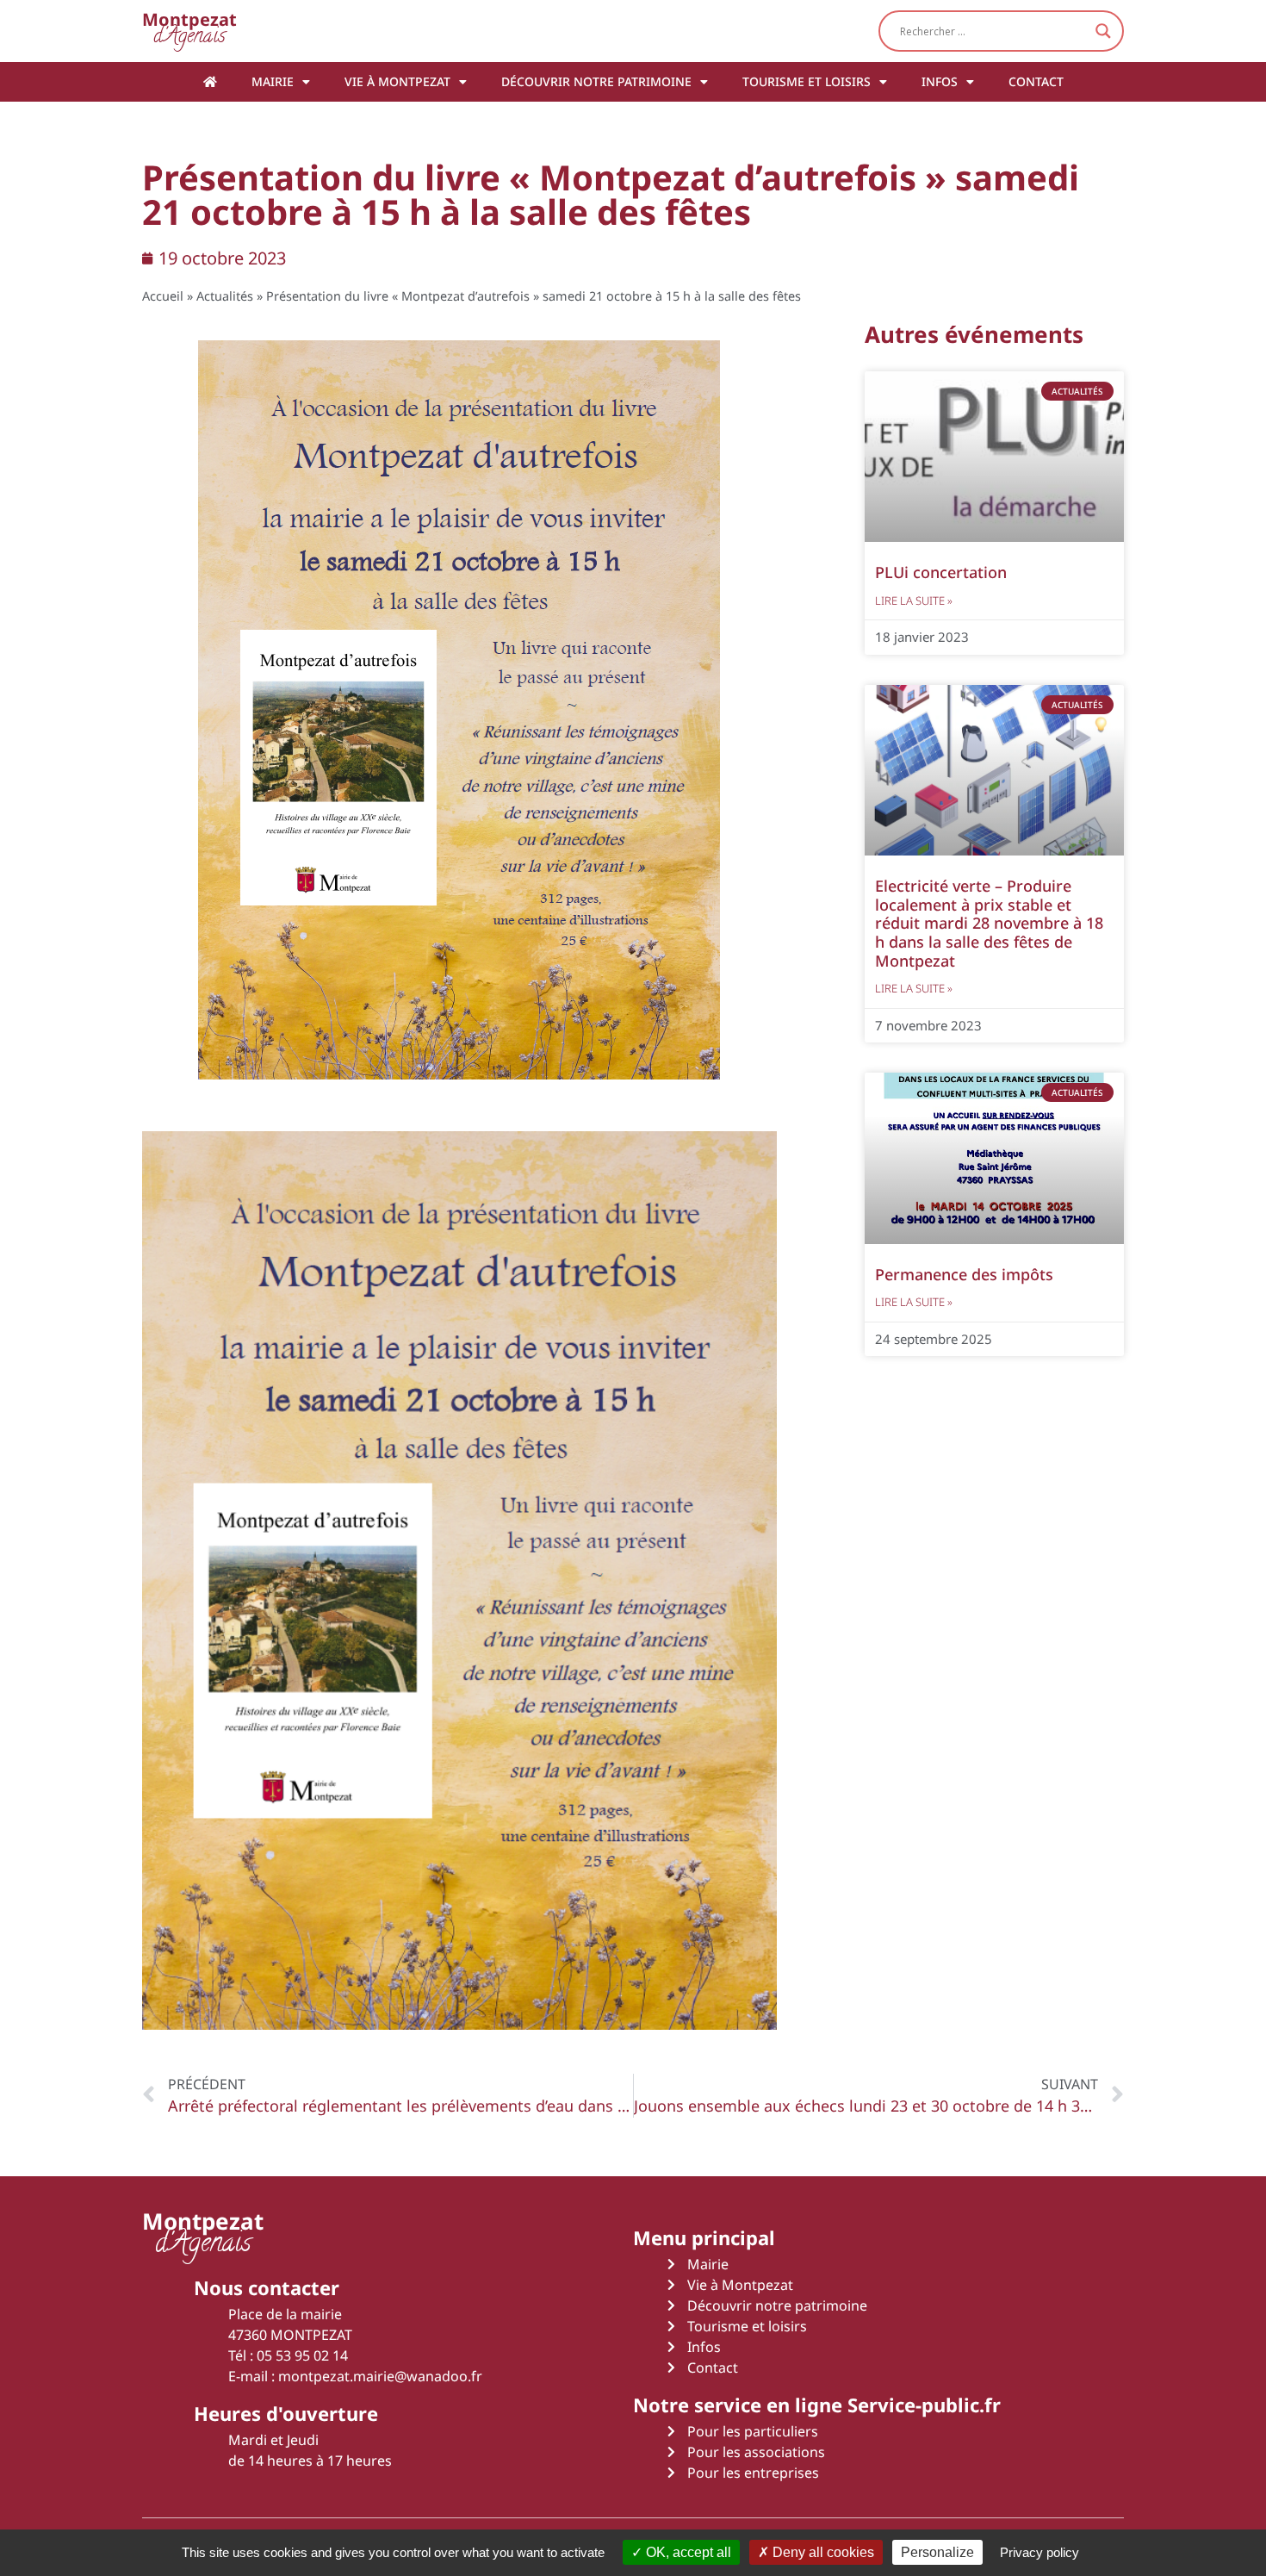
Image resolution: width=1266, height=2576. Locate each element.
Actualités (225, 296)
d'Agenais (189, 31)
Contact (1036, 81)
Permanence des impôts (964, 1274)
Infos (940, 81)
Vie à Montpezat (397, 81)
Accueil (163, 296)
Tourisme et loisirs (807, 81)
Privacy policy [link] (1039, 2552)
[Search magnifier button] (1103, 31)
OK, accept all (687, 2552)
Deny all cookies (822, 2552)
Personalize (937, 2552)
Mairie (273, 81)
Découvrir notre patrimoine (596, 81)
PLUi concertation (941, 572)
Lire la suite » (914, 600)
